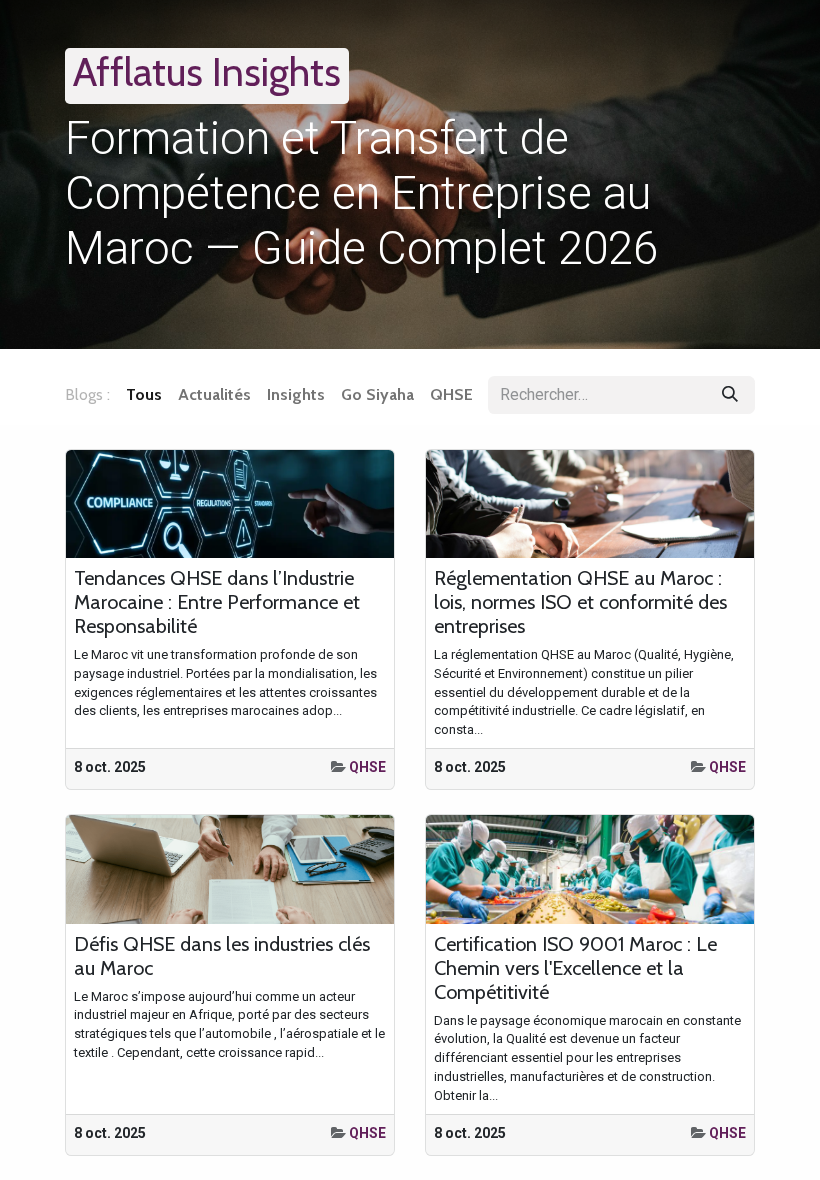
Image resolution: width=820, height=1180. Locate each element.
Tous (144, 394)
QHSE (367, 767)
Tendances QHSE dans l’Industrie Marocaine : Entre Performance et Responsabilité (217, 602)
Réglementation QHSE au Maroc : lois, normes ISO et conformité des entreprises (580, 602)
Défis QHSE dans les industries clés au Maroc (222, 956)
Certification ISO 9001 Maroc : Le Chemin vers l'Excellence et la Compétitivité (575, 968)
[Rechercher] (730, 395)
